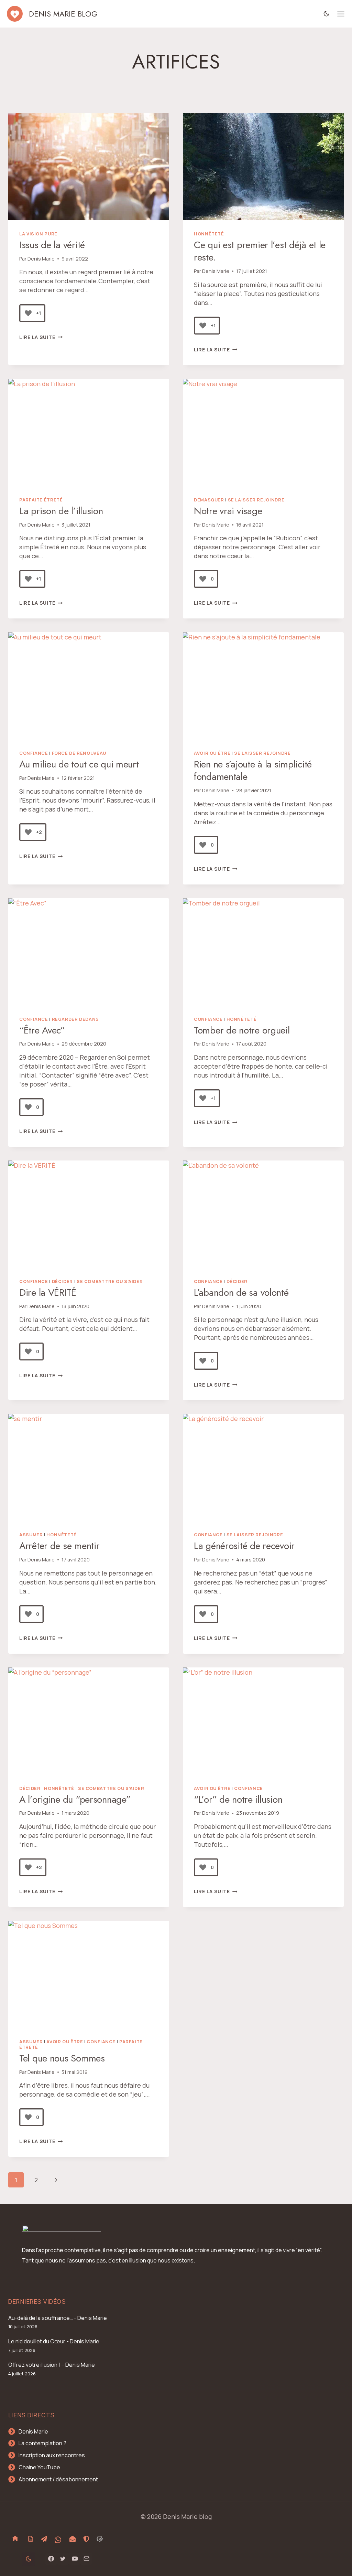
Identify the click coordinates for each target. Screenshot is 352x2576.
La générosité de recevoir (244, 1546)
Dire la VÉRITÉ (48, 1292)
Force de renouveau (79, 753)
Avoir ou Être (212, 753)
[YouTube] (75, 2559)
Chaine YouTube (39, 2467)
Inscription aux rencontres (52, 2455)
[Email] (86, 2559)
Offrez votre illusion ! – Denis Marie (52, 2365)
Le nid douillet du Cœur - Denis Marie (54, 2341)
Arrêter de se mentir (59, 1546)
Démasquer (209, 500)
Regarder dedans (75, 1019)
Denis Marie (41, 259)
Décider (62, 1281)
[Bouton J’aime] (28, 313)
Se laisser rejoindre (256, 500)
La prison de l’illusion (61, 511)
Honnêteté (209, 234)
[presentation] (89, 167)
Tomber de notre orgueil (242, 1030)
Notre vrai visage (228, 511)
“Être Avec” (42, 1030)
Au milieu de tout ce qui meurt (79, 764)
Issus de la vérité (52, 245)
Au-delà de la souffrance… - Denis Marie (58, 2318)
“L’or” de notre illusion (238, 1799)
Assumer (31, 1535)
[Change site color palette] (327, 14)
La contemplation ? (42, 2443)
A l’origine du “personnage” (75, 1799)
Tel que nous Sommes (62, 2058)
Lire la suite (41, 337)
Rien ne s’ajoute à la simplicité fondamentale (253, 770)
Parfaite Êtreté (41, 500)
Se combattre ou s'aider (110, 1281)
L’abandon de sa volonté (241, 1292)
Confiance (34, 753)
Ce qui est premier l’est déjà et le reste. (260, 251)
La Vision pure (38, 234)
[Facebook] (51, 2559)
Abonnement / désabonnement (58, 2479)
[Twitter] (63, 2559)
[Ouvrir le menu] (341, 14)
